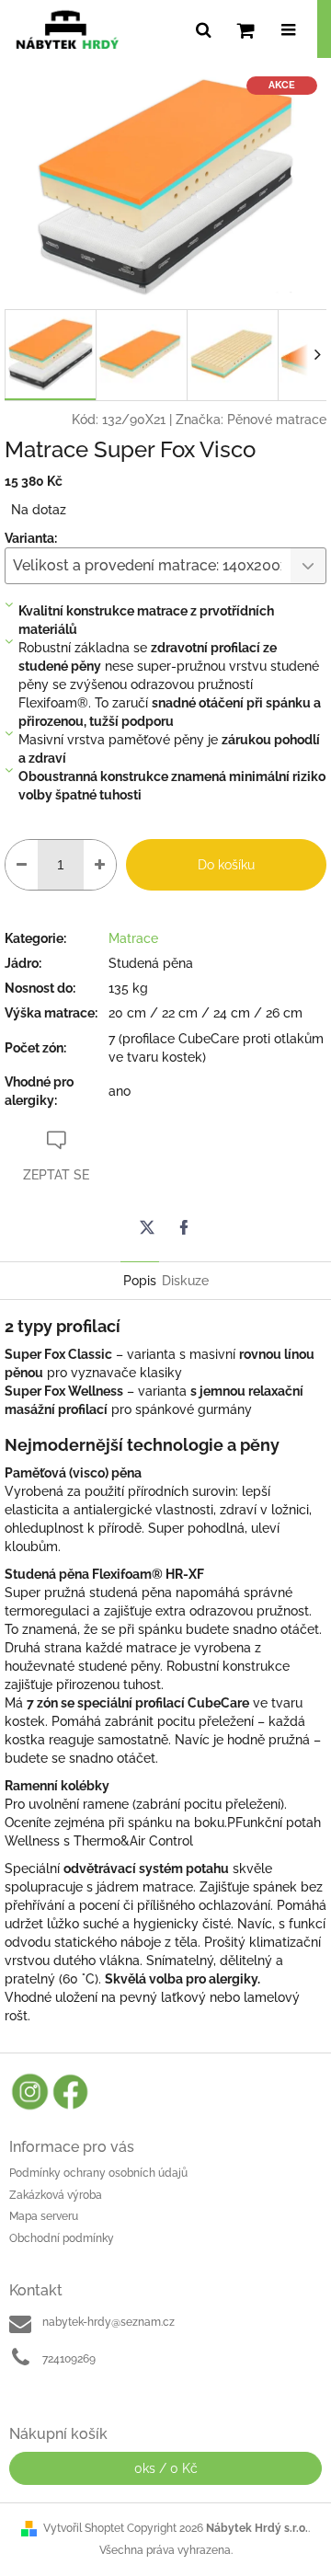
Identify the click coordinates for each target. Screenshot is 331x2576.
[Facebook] (184, 1227)
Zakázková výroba (56, 2195)
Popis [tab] (140, 1281)
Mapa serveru (44, 2216)
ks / (166, 2468)
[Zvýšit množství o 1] (100, 865)
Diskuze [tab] (185, 1281)
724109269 (69, 2359)
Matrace (133, 938)
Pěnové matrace (277, 420)
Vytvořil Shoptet (84, 2528)
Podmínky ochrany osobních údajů (98, 2173)
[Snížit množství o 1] (22, 865)
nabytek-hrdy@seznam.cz (108, 2322)
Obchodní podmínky (62, 2238)
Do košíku (226, 865)
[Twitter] (147, 1227)
